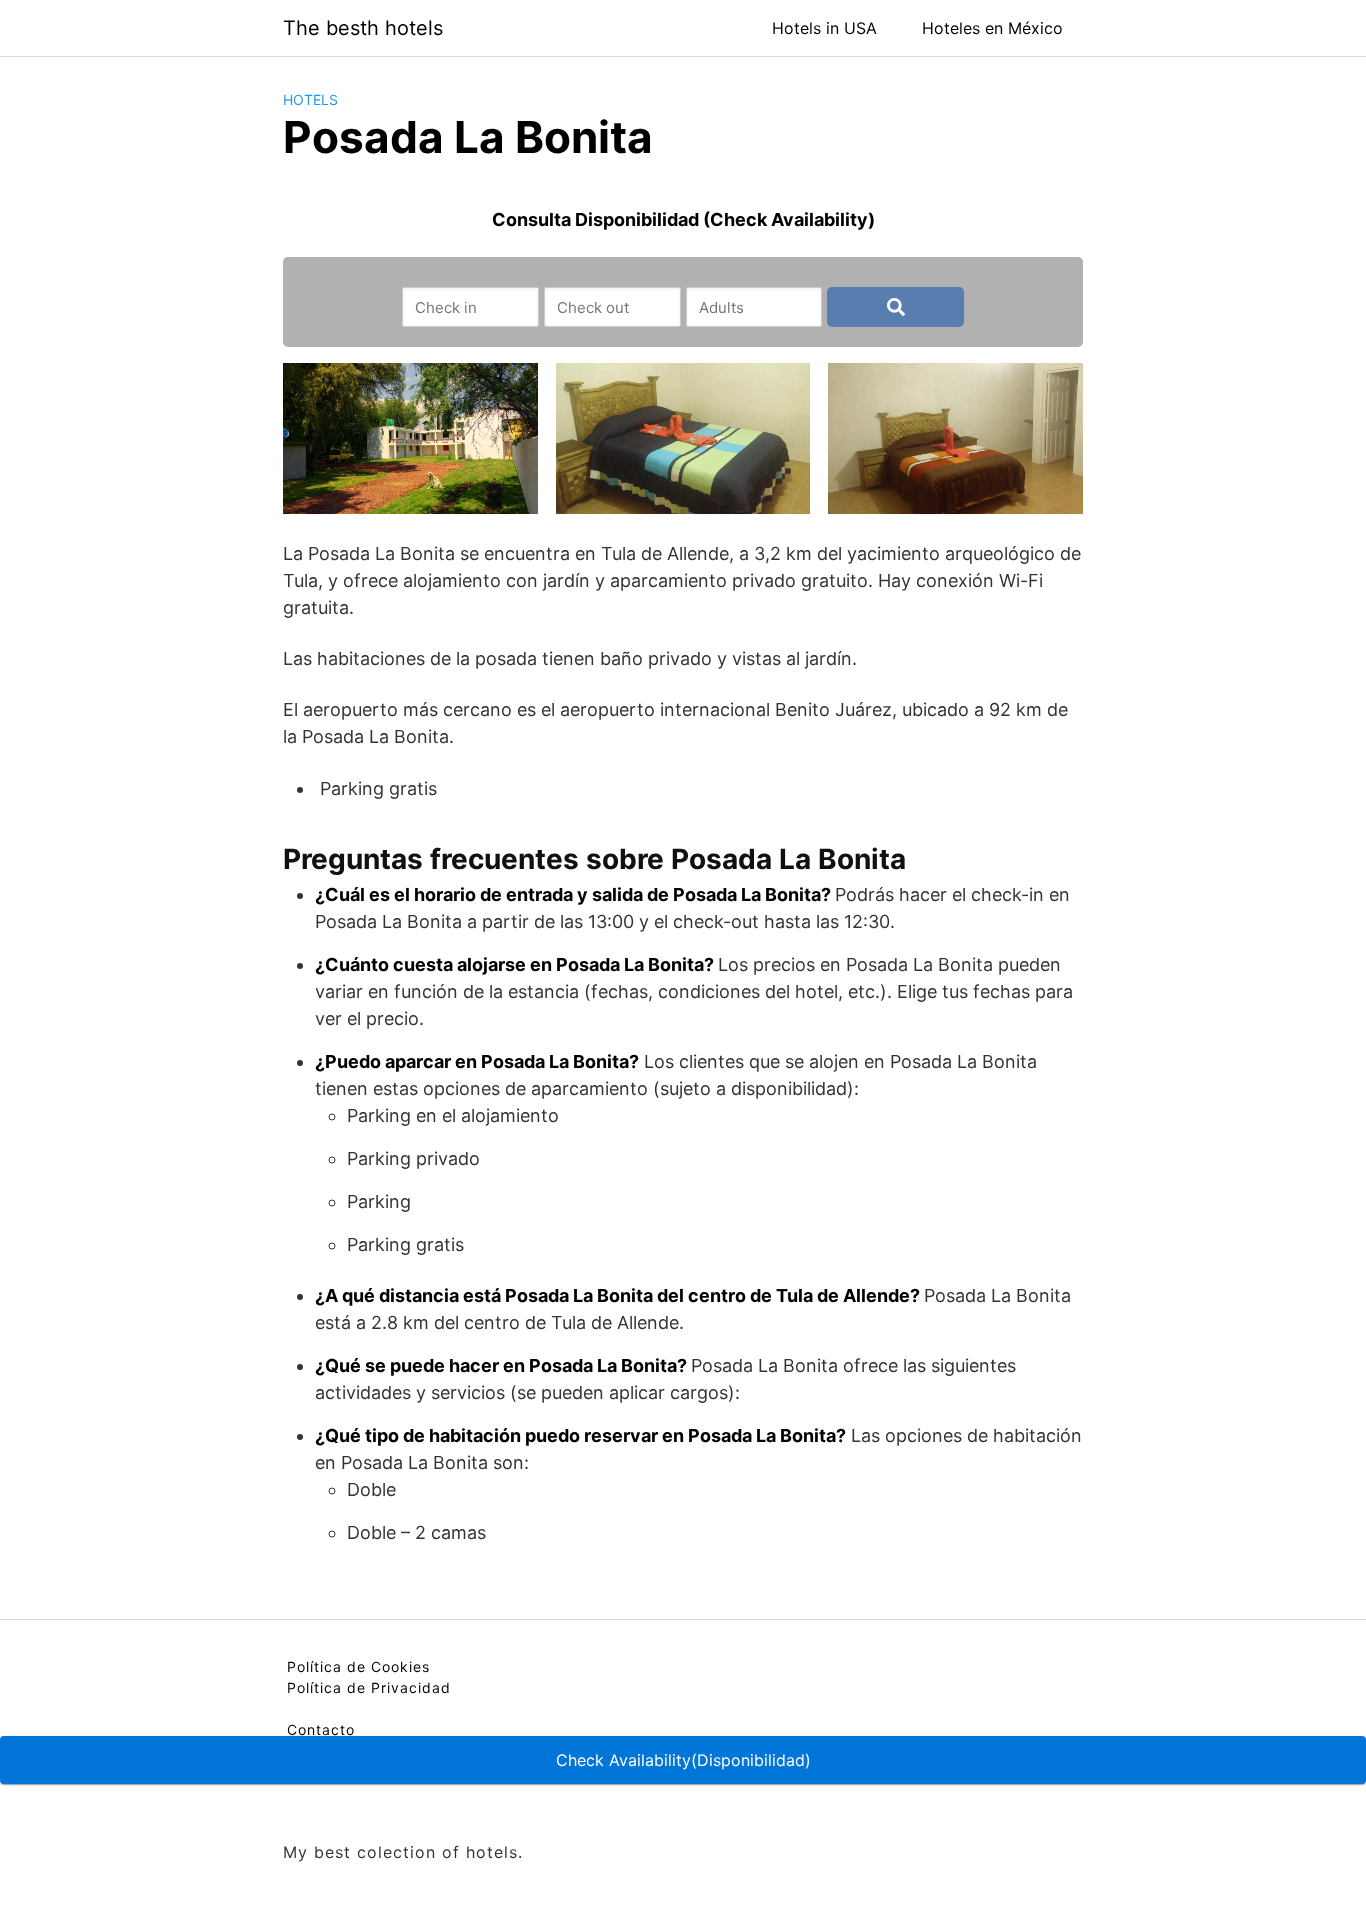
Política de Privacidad (369, 1687)
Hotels (310, 99)
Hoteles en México (992, 28)
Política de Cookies (358, 1666)
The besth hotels (363, 28)
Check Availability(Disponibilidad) (683, 1760)
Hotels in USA (824, 28)
